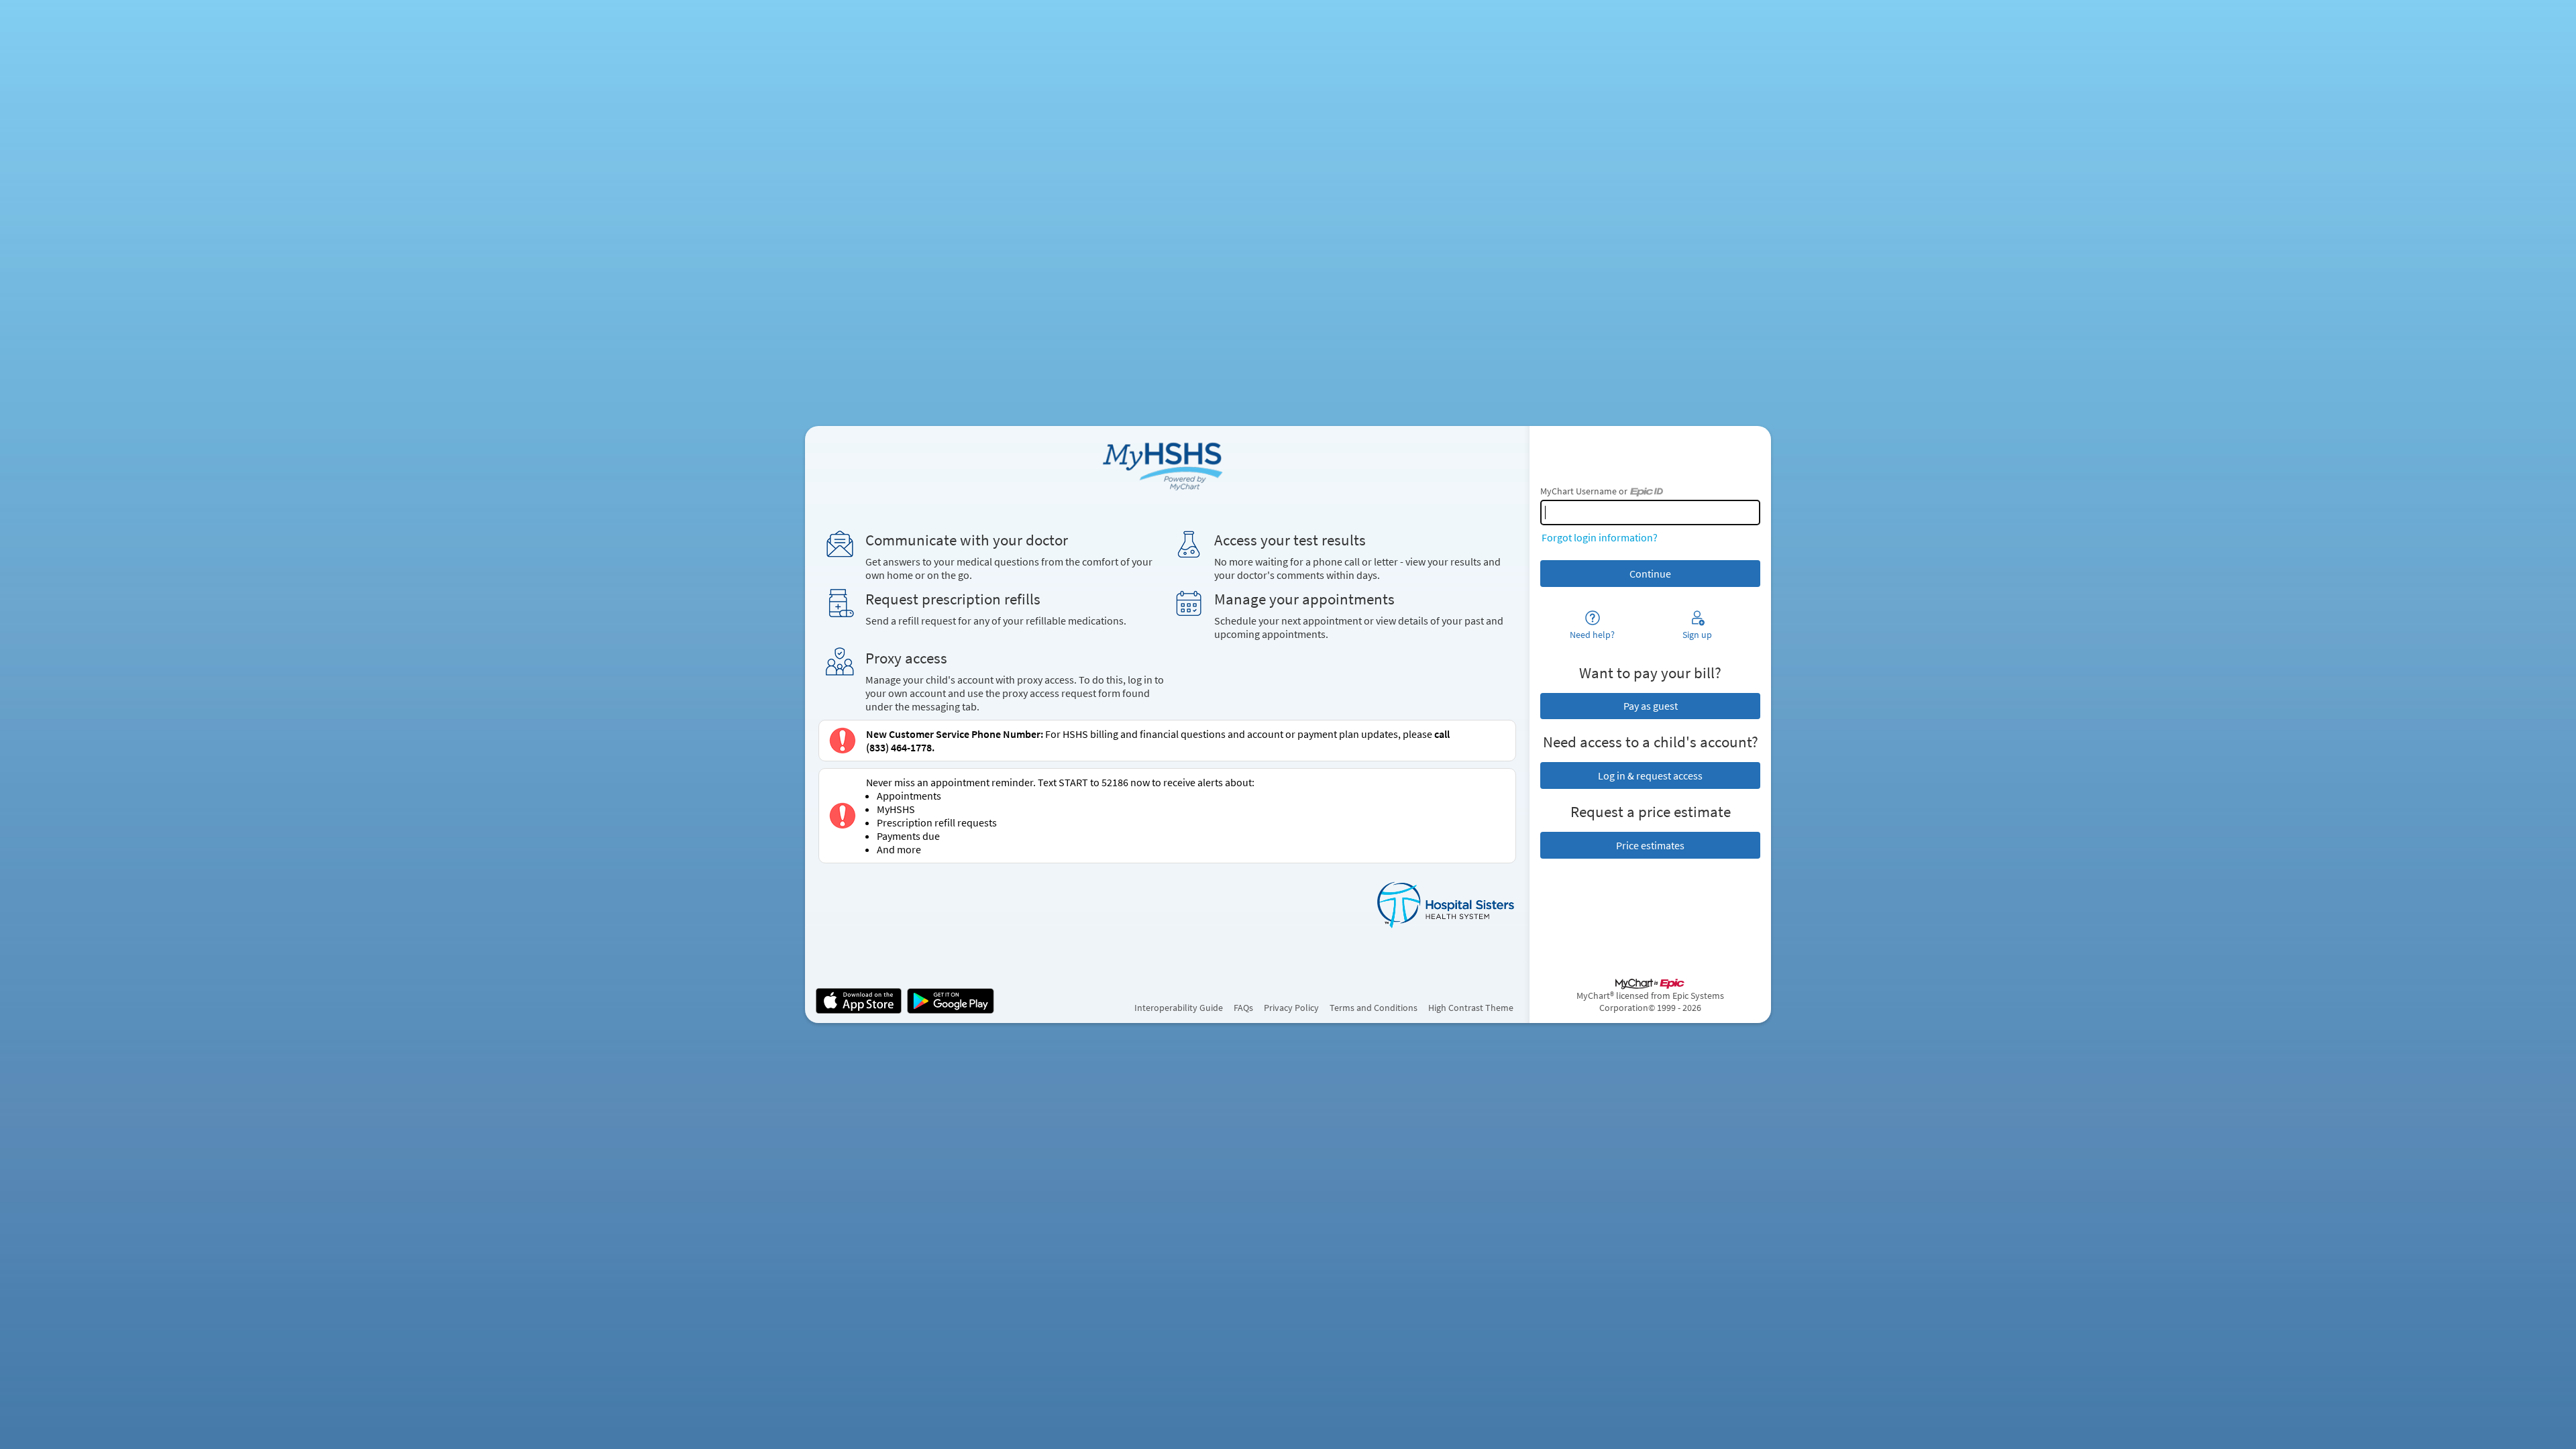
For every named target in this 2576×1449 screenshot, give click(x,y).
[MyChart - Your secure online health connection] (1167, 464)
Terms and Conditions (1374, 1008)
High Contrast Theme (1471, 1008)
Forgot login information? (1600, 537)
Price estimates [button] (1650, 845)
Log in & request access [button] (1650, 775)
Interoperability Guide (1179, 1008)
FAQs (1243, 1008)
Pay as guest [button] (1651, 706)
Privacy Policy (1291, 1008)
